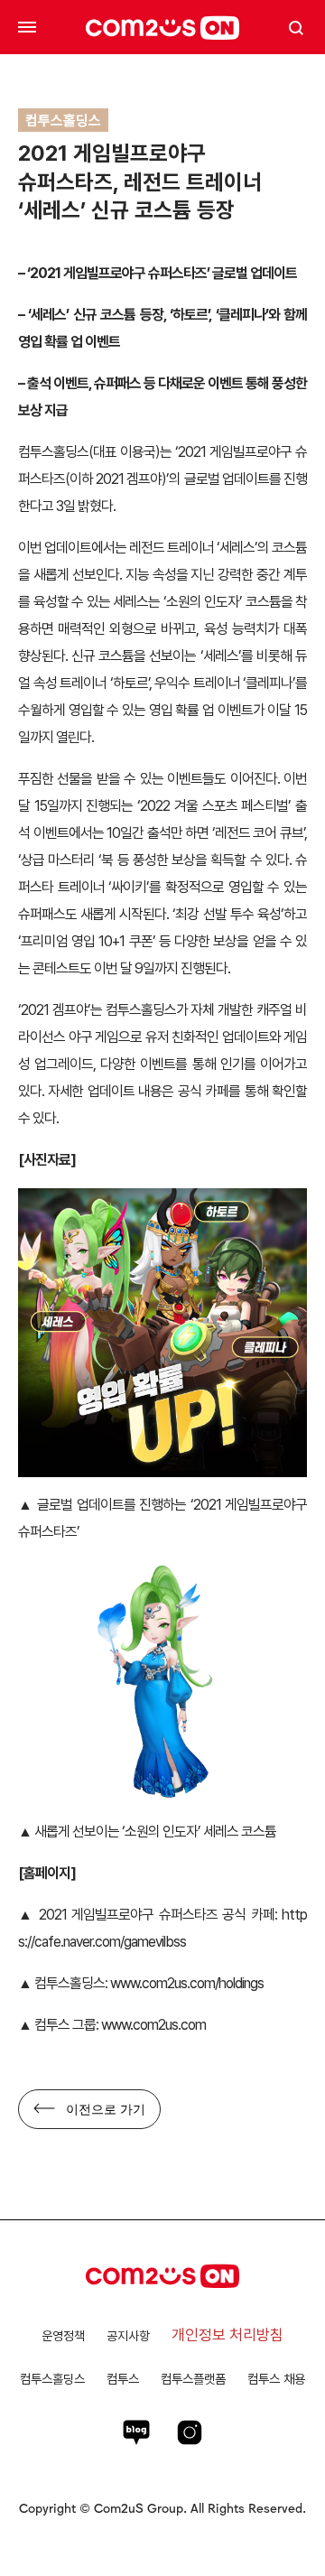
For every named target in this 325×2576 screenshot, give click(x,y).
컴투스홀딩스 (52, 2379)
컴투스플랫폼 (193, 2379)
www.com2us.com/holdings (187, 1983)
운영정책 (63, 2336)
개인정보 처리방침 (227, 2335)
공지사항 (128, 2336)
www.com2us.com (153, 2025)
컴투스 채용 (276, 2379)
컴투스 (123, 2379)
